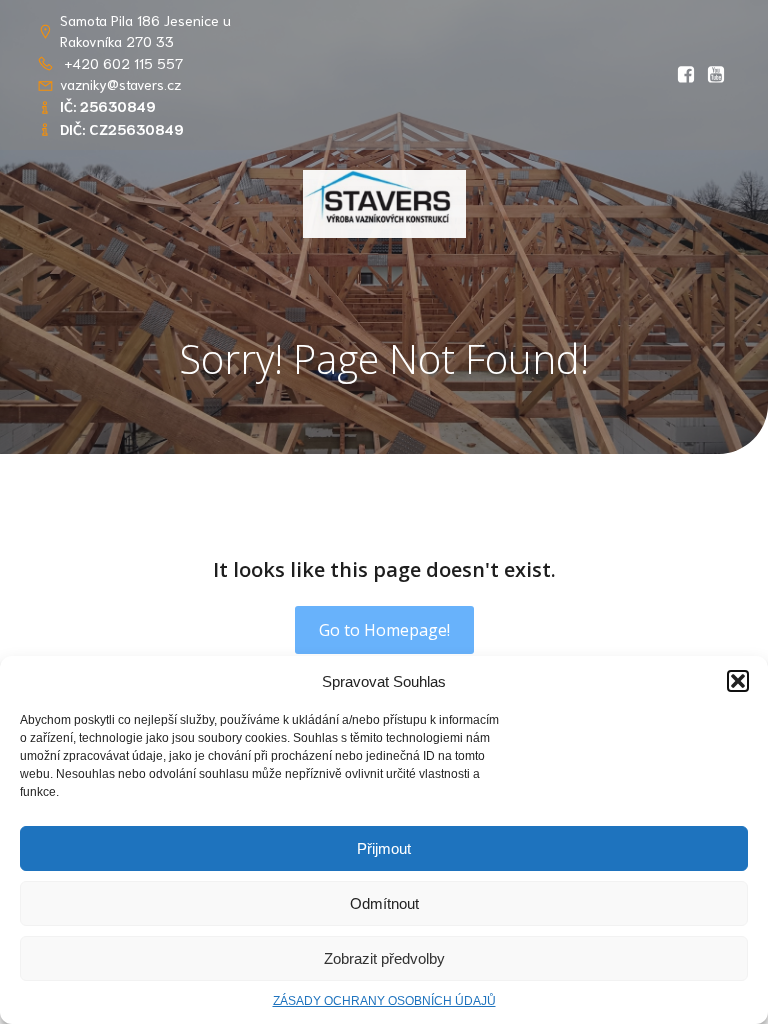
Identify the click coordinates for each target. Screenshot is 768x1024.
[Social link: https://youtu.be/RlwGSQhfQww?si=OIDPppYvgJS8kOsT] (716, 75)
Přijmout (384, 848)
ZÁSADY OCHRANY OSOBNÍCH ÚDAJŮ (384, 1001)
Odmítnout (384, 903)
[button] (738, 681)
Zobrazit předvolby (384, 958)
